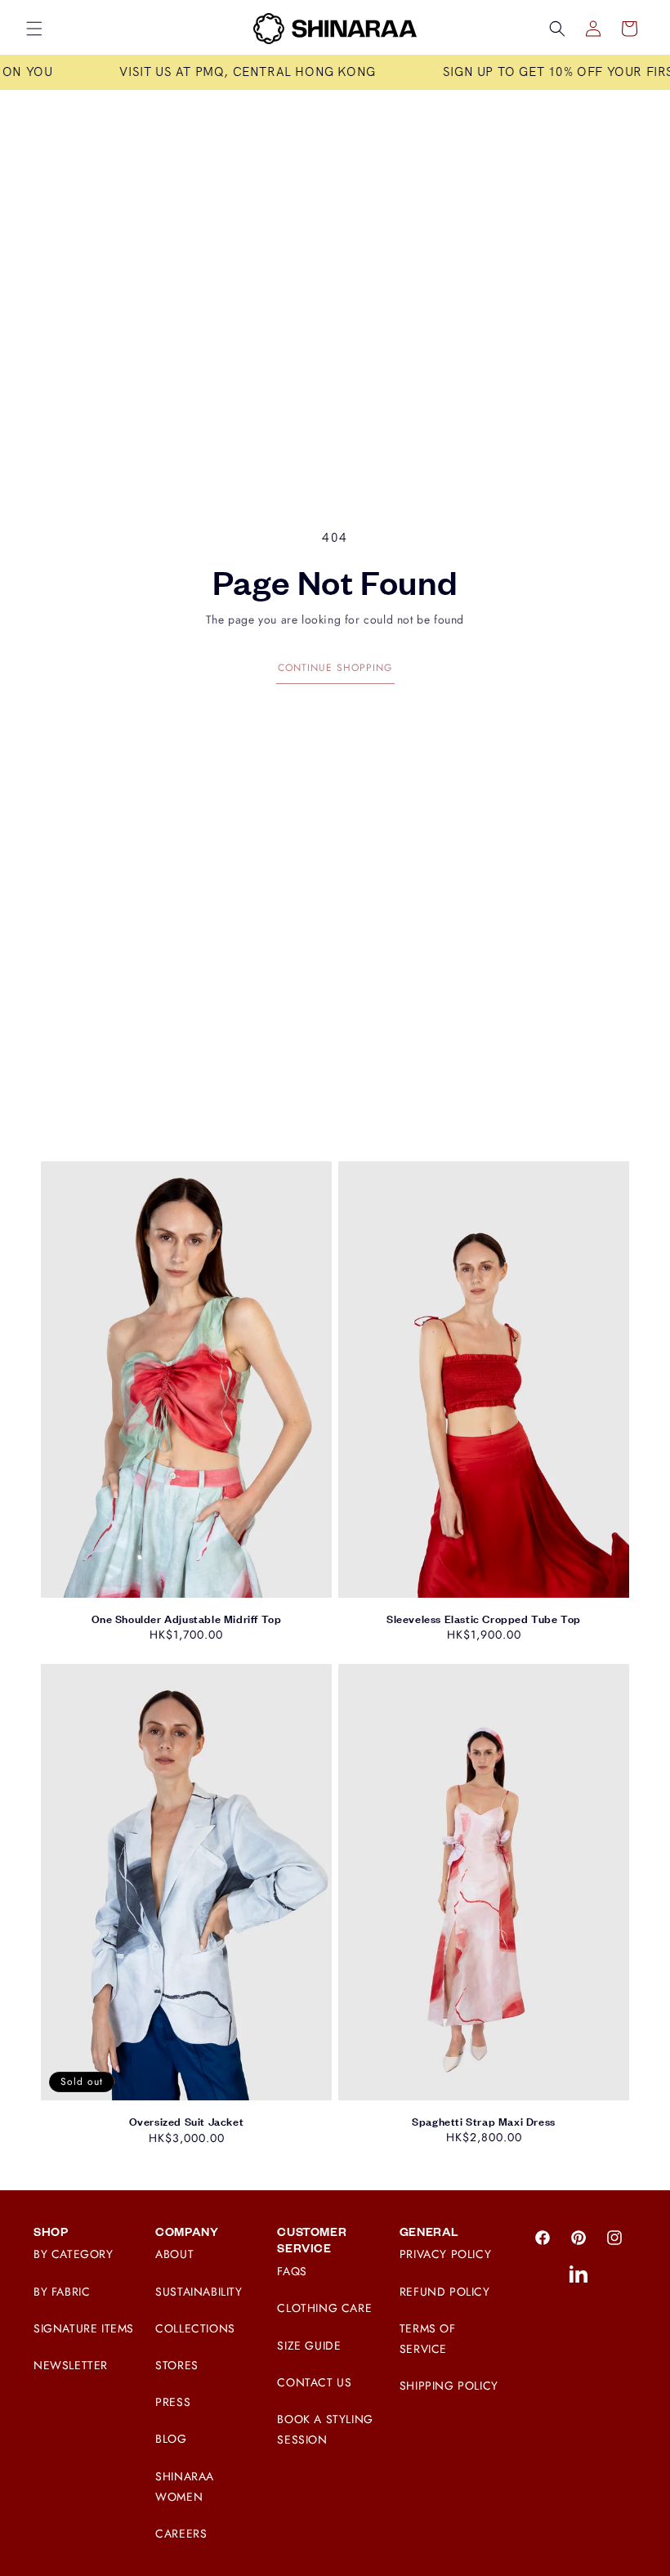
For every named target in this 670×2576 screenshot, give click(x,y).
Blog (171, 2439)
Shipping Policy (449, 2386)
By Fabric (62, 2292)
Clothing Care (324, 2308)
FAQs (292, 2271)
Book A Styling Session (325, 2429)
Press (173, 2402)
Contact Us (314, 2382)
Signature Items (84, 2328)
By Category (74, 2254)
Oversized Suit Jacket (187, 2122)
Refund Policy (445, 2292)
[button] (34, 29)
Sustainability (199, 2292)
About (174, 2254)
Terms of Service (428, 2339)
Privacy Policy (445, 2254)
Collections (195, 2328)
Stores (177, 2365)
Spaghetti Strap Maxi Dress (484, 2122)
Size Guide (309, 2346)
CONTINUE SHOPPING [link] (335, 668)
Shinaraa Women (185, 2487)
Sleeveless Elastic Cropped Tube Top (484, 1619)
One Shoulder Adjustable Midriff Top (187, 1619)
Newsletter (71, 2365)
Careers (181, 2534)
